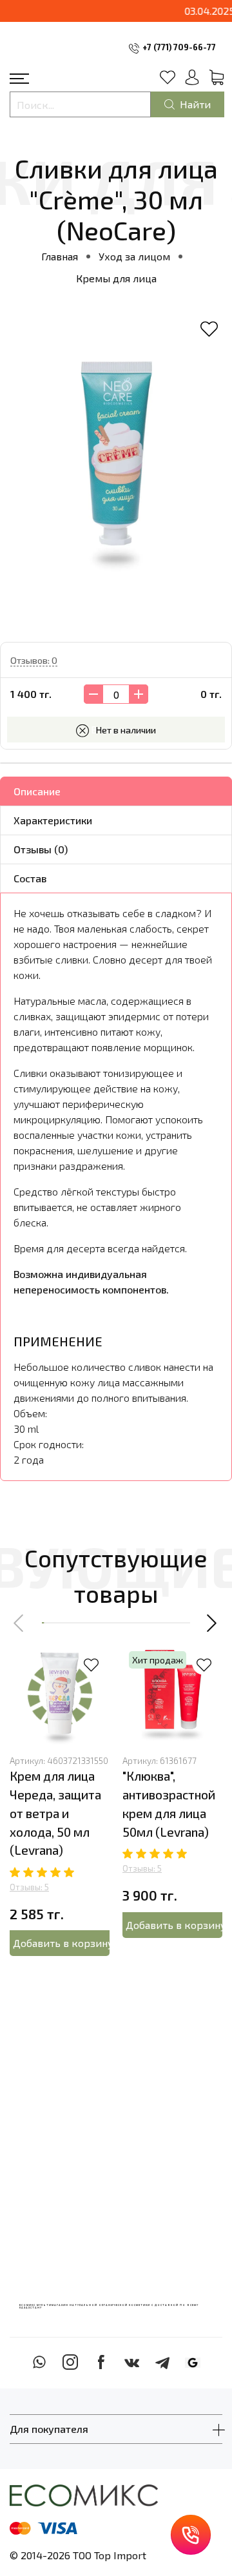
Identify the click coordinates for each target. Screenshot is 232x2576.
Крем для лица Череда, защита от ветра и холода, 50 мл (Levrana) (55, 1813)
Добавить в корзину (61, 1943)
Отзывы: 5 (29, 1887)
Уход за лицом (134, 256)
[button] (19, 1623)
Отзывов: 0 (34, 660)
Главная (60, 256)
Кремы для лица (116, 278)
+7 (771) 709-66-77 (179, 47)
